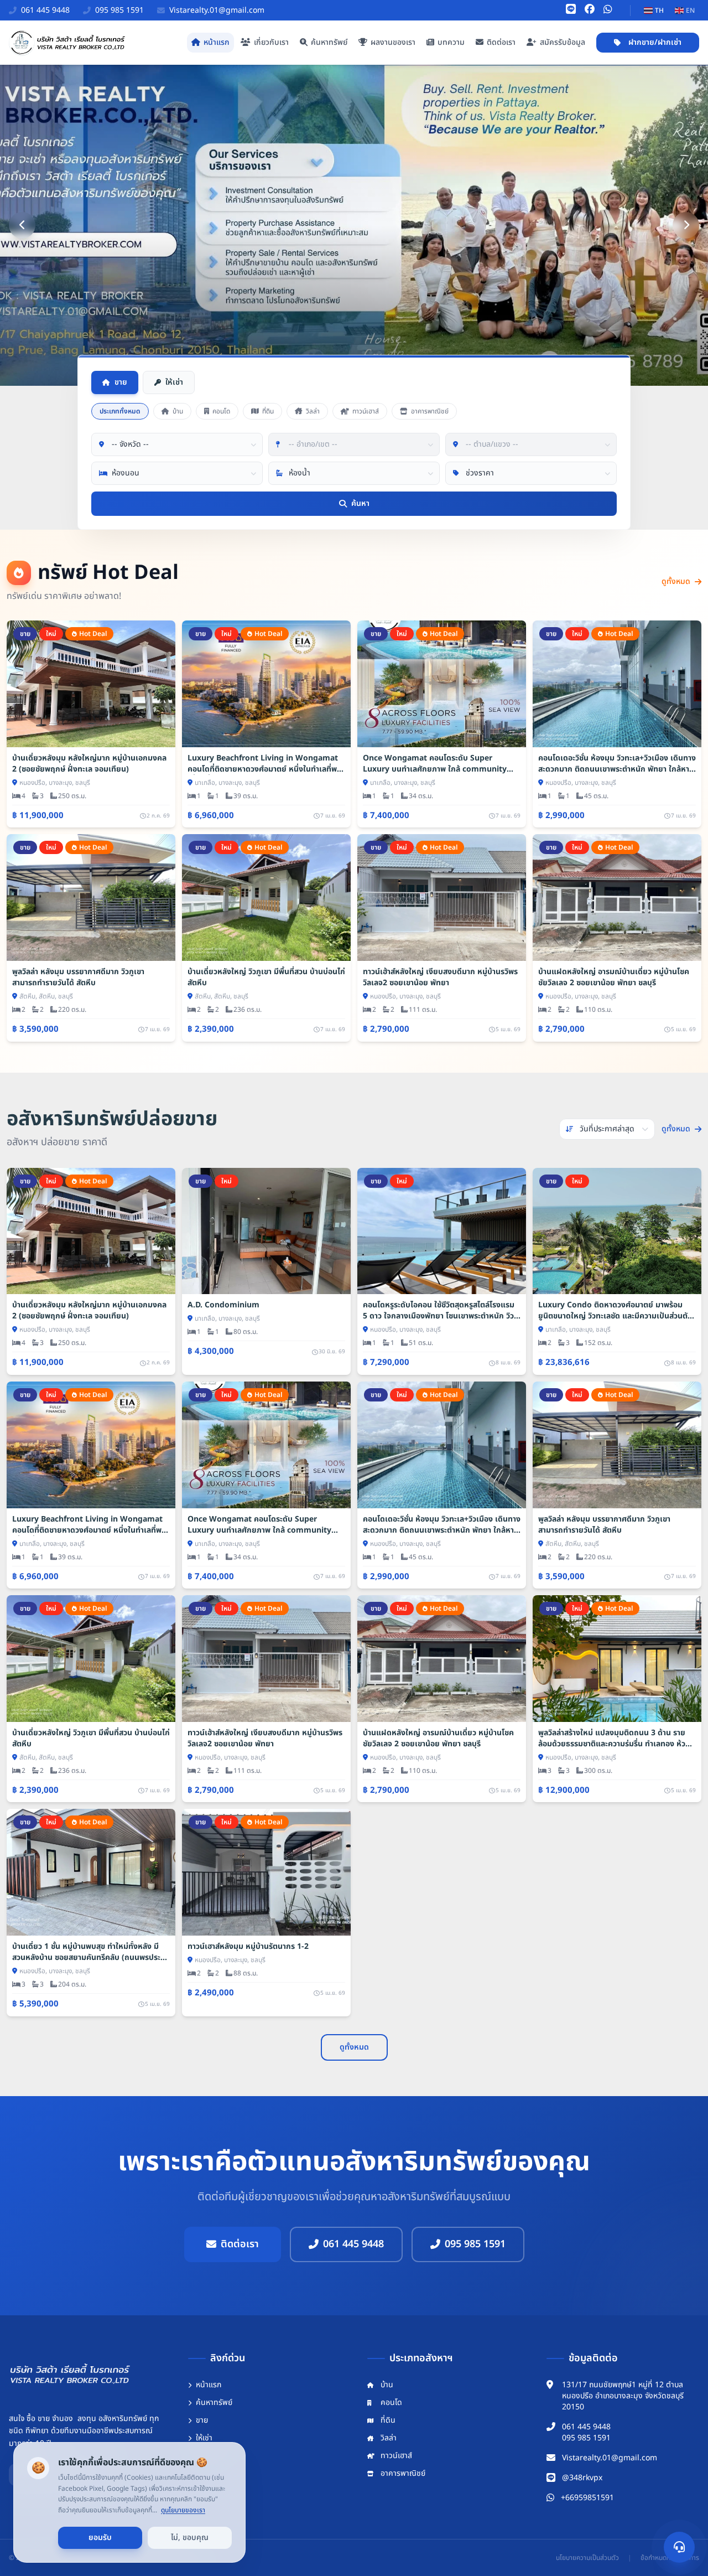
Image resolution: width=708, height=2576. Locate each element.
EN (690, 11)
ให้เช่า (174, 382)
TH (659, 11)
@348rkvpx (582, 2478)
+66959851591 (587, 2498)
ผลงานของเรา (393, 42)
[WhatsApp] (608, 10)
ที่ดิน (268, 411)
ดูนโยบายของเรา (183, 2510)
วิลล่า (313, 411)
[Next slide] (686, 225)
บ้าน (178, 411)
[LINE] (571, 10)
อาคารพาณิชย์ (430, 411)
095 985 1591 (475, 2244)
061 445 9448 (353, 2244)
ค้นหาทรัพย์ (329, 42)
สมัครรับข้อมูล (563, 42)
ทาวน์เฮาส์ (366, 411)
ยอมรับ (100, 2538)
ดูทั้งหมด (676, 582)
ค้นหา (360, 503)
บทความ (451, 42)
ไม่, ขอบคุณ (190, 2538)
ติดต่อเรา (501, 42)
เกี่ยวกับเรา (271, 42)
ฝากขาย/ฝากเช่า (655, 42)
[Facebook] (590, 10)
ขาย (121, 382)
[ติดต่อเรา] (679, 2547)
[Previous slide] (22, 225)
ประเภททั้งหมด (120, 411)
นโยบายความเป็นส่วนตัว (587, 2558)
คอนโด (221, 411)
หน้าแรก (217, 42)
